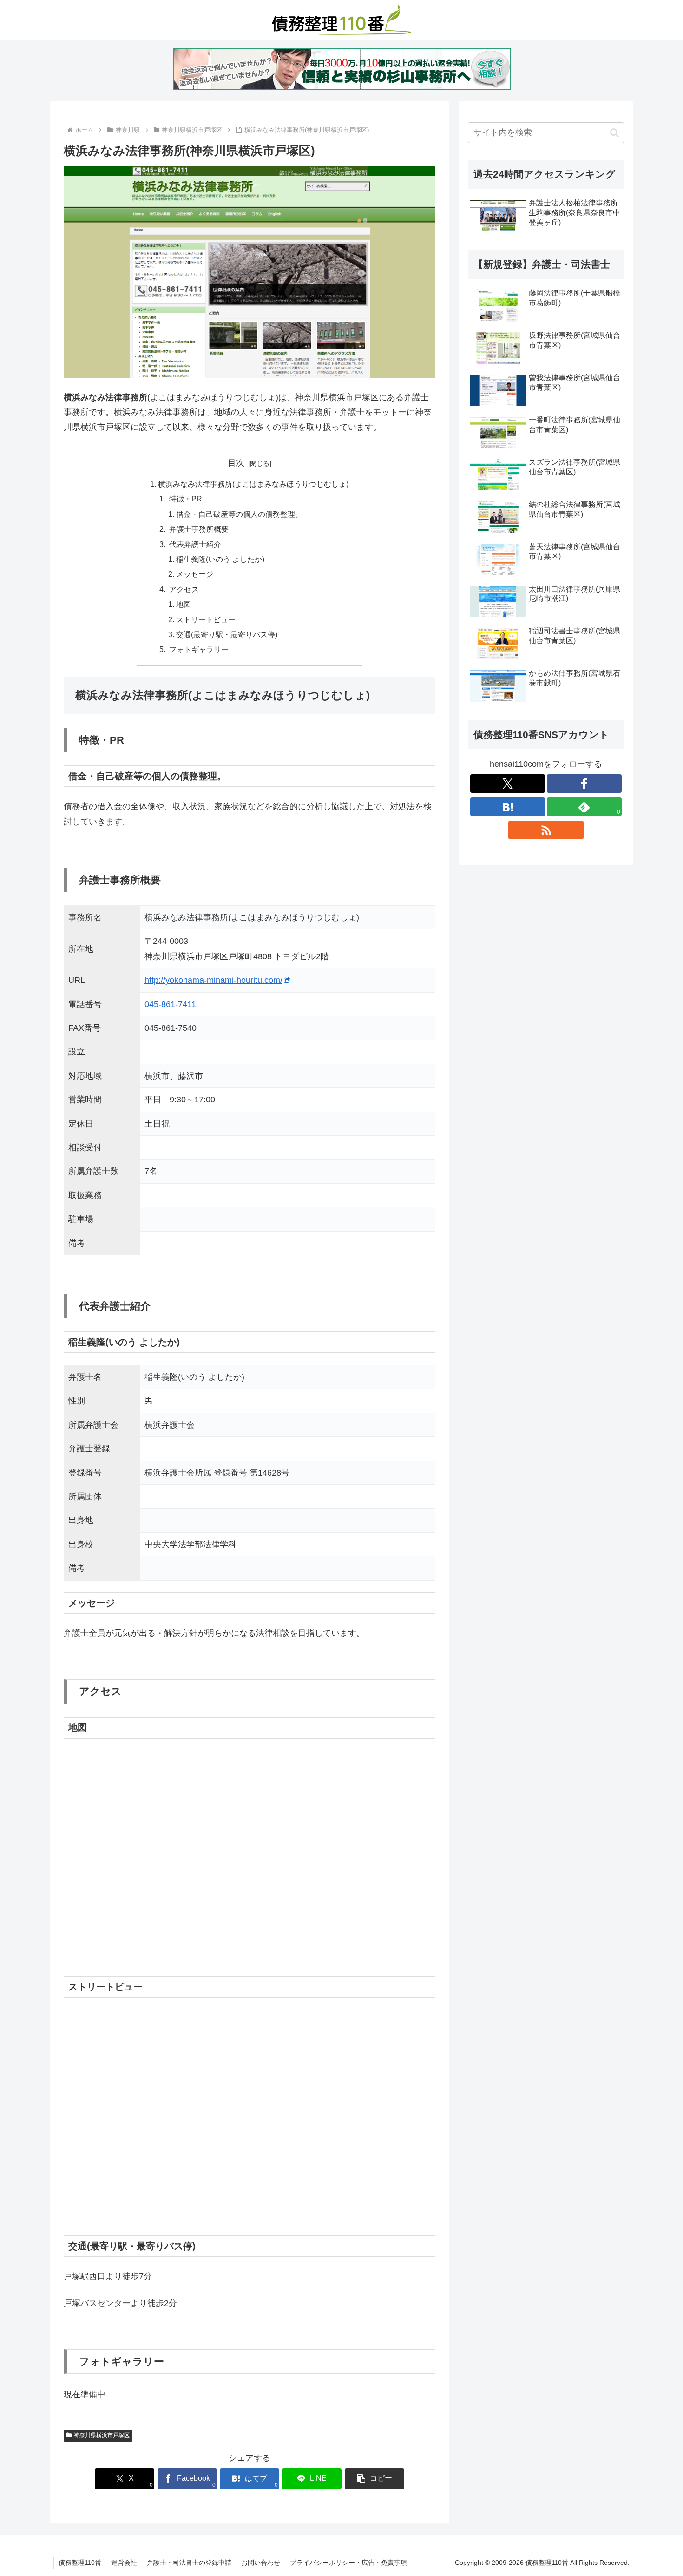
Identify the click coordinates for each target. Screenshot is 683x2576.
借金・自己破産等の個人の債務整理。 (239, 514)
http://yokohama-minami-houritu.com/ (213, 980)
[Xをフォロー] (508, 784)
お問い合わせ (261, 2563)
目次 (236, 463)
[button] (374, 2479)
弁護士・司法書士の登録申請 (189, 2563)
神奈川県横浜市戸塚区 (102, 2435)
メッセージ (195, 574)
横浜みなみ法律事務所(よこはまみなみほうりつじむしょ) (253, 484)
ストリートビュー (206, 619)
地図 (184, 604)
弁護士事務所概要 (198, 529)
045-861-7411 (170, 1004)
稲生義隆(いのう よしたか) (220, 559)
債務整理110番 (80, 2563)
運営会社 (124, 2563)
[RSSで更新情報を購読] (546, 830)
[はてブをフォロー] (508, 807)
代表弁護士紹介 (194, 544)
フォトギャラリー (198, 649)
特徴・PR (185, 499)
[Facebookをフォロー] (584, 784)
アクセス (183, 589)
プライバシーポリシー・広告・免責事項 (348, 2563)
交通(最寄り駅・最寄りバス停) (227, 634)
